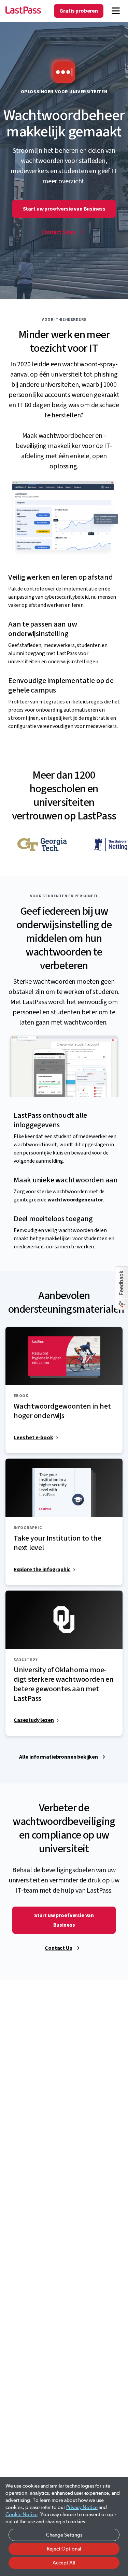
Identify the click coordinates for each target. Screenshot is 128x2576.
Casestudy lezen (34, 1720)
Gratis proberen (79, 11)
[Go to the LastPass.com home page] (23, 11)
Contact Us (58, 1948)
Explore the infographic (42, 1569)
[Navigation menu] (116, 11)
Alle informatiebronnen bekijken (59, 1757)
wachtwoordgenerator (75, 1200)
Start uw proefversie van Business (64, 209)
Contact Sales (59, 232)
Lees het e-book (33, 1437)
